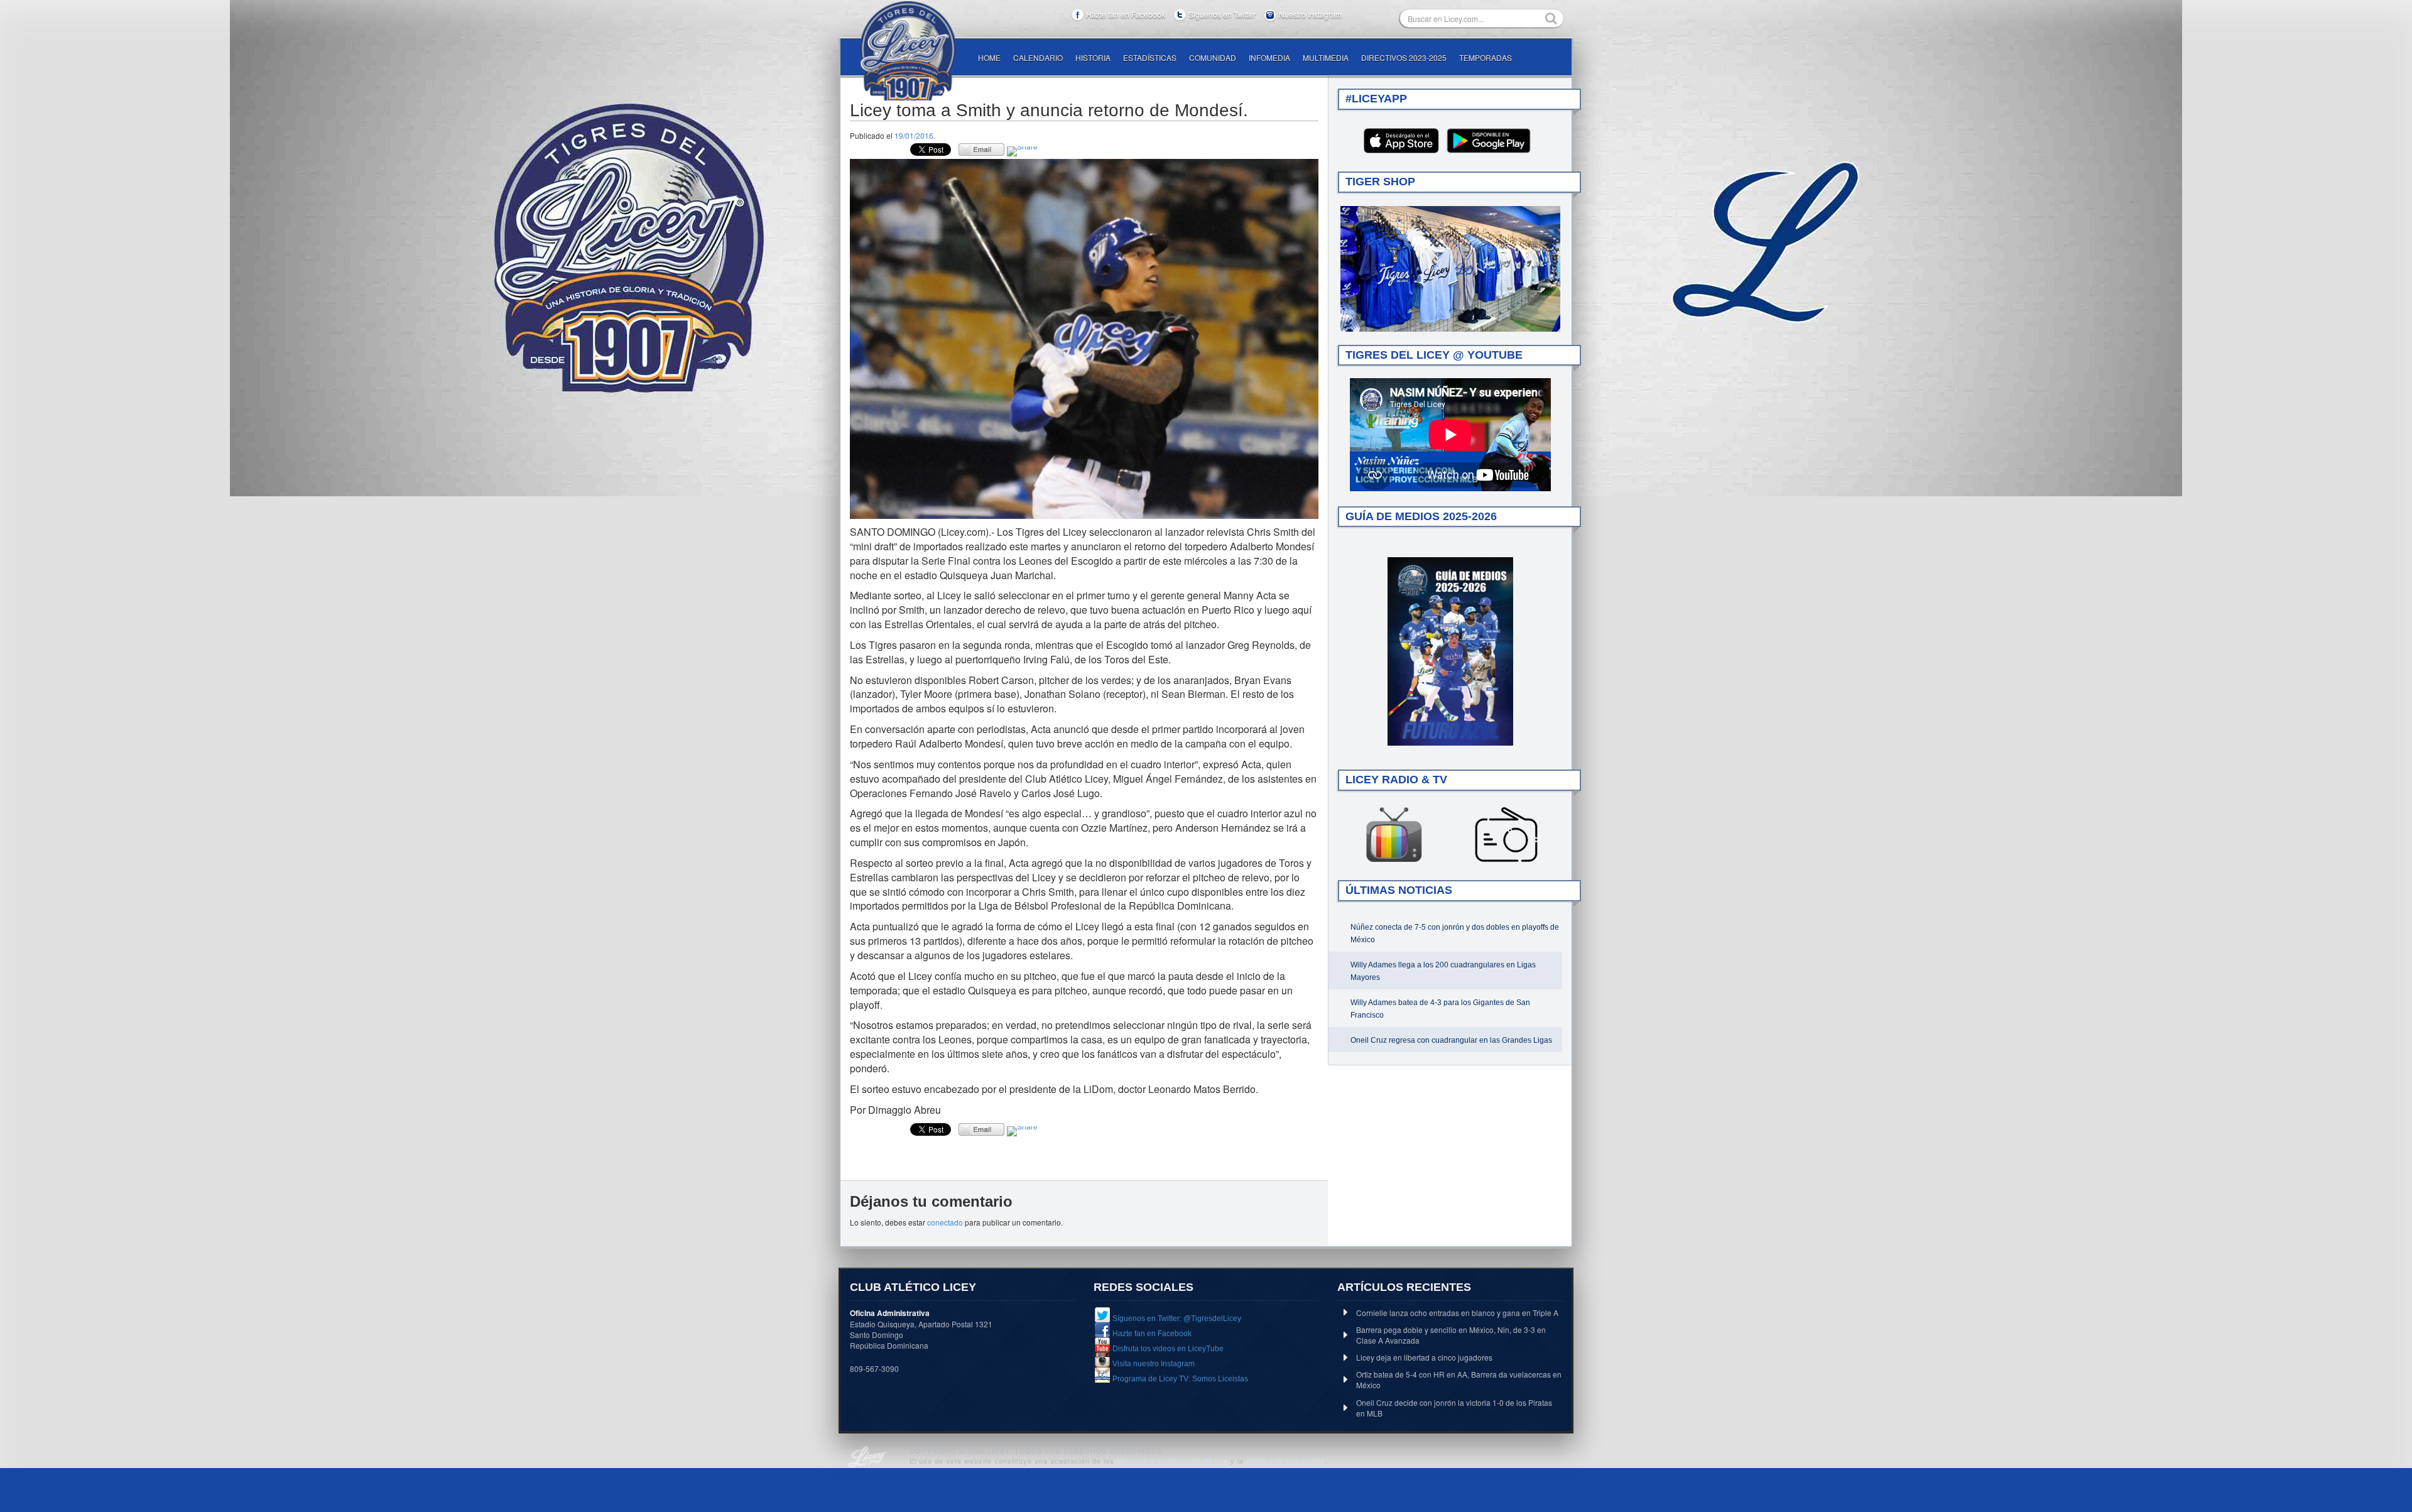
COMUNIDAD (1213, 57)
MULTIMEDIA (1326, 57)
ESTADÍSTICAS (1150, 57)
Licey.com (908, 51)
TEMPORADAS (1486, 57)
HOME (989, 57)
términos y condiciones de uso (1172, 1460)
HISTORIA (1093, 57)
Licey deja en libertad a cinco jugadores (1424, 1357)
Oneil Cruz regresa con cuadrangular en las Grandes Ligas (1451, 1040)
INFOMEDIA (1269, 57)
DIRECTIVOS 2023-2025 (1404, 57)
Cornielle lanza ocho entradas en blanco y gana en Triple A (1457, 1313)
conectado (945, 1222)
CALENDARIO (1038, 57)
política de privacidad (1285, 1460)
